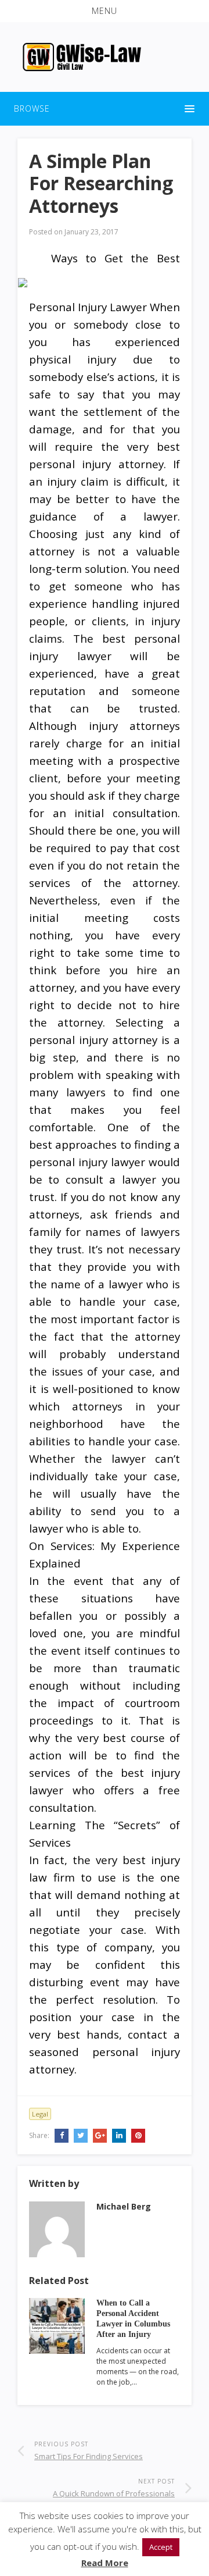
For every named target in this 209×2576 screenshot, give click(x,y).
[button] (105, 11)
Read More (105, 2563)
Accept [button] (161, 2547)
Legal (40, 2114)
